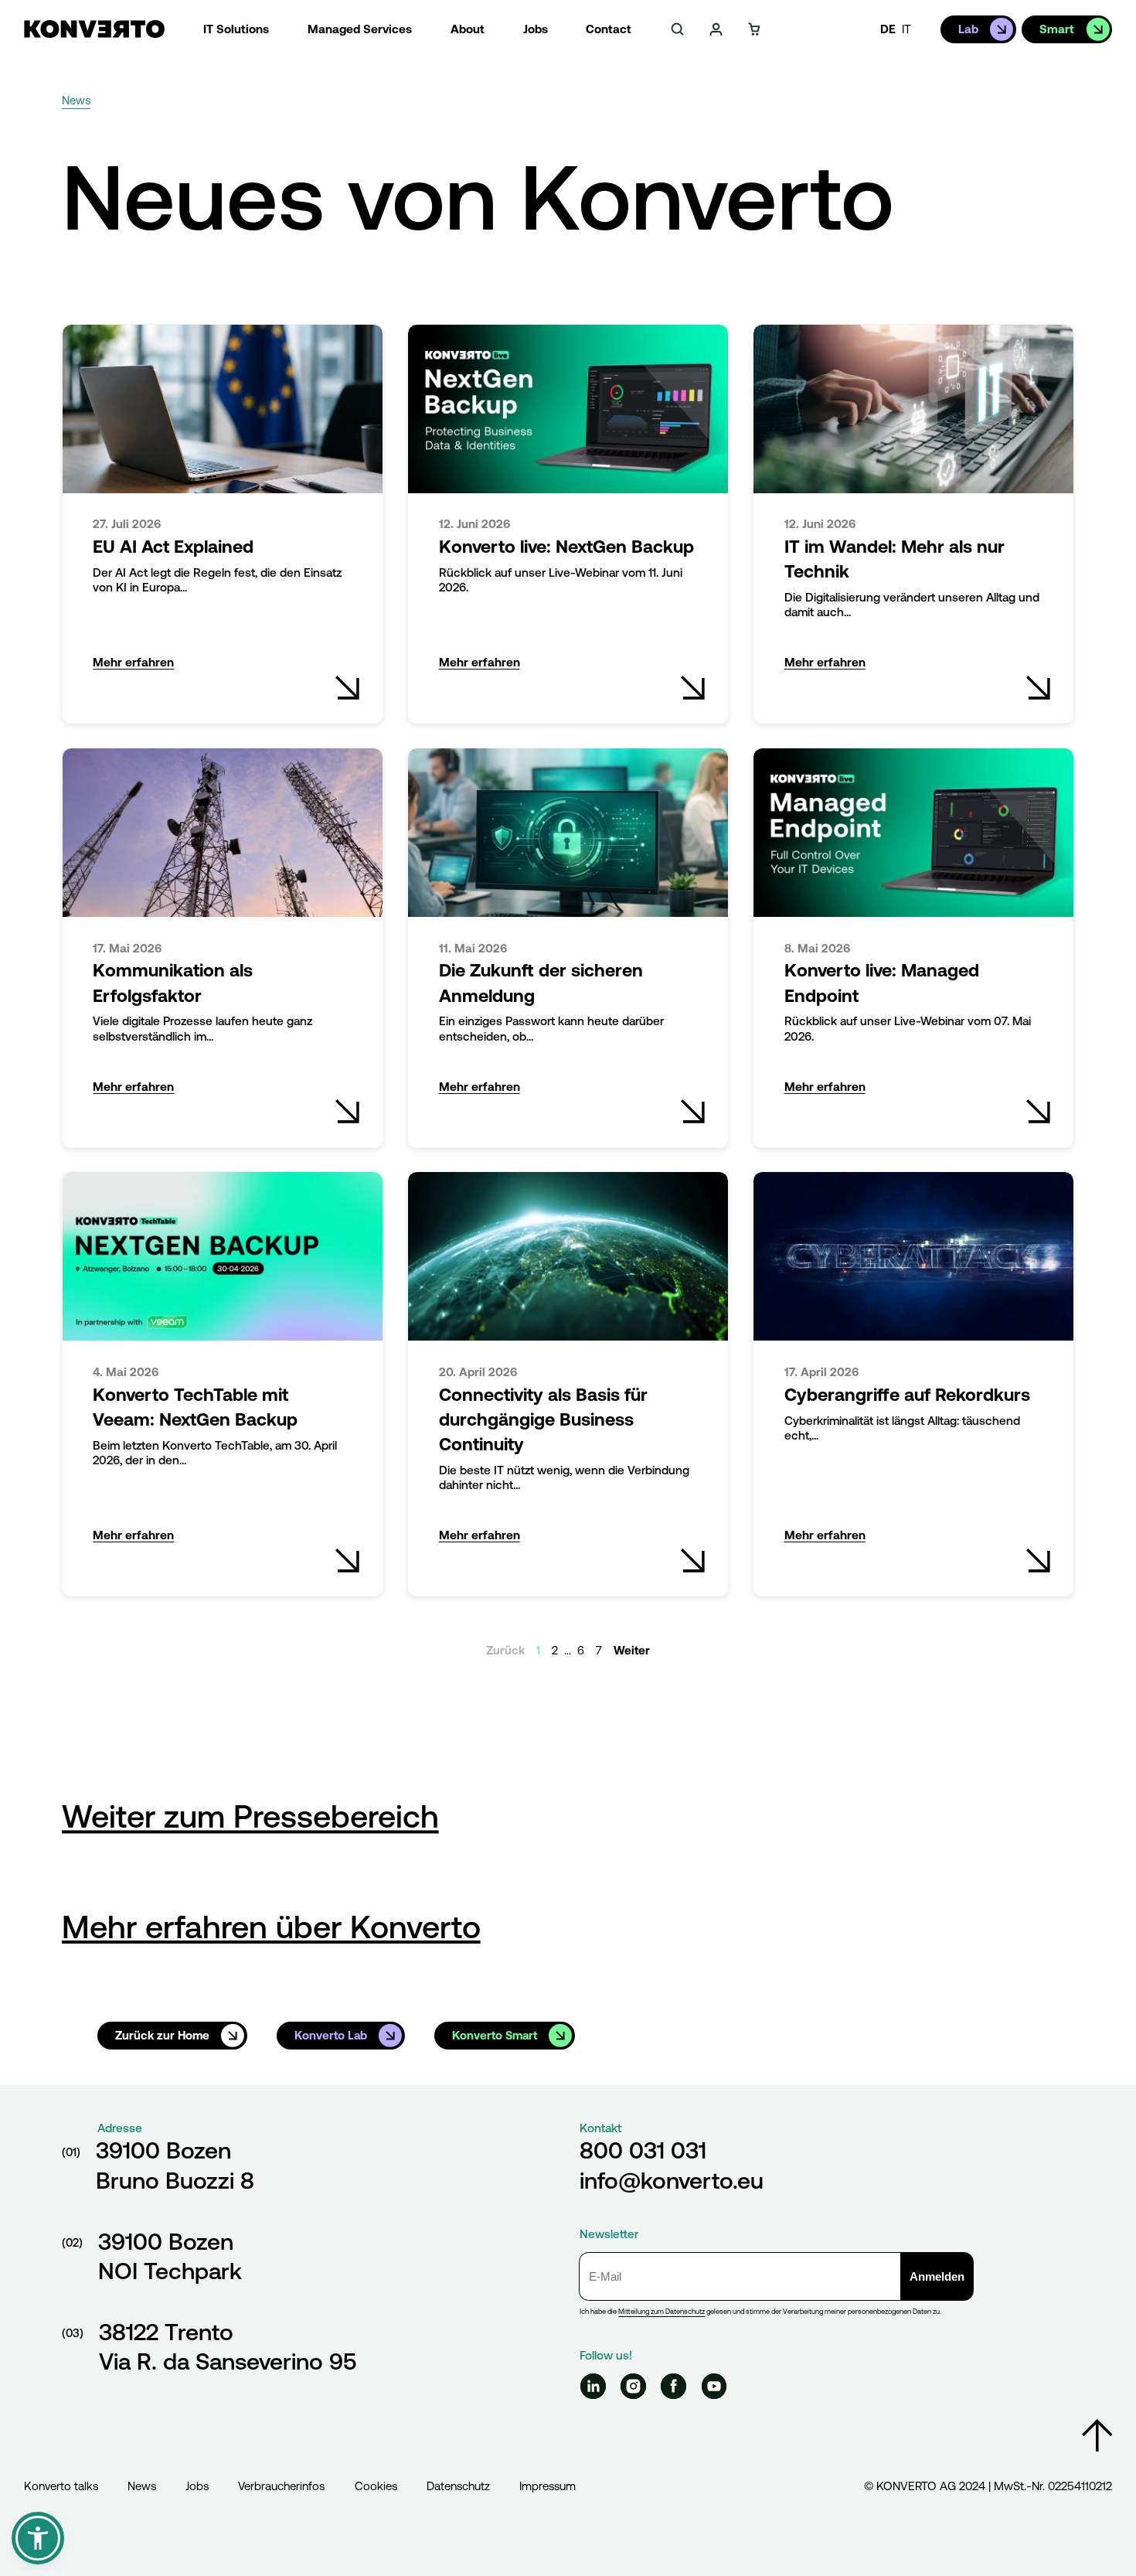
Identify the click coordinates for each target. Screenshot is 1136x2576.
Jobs (197, 2486)
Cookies (376, 2486)
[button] (38, 2538)
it (906, 29)
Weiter (632, 1650)
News (142, 2486)
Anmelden (937, 2276)
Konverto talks (61, 2486)
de (888, 29)
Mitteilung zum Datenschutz (662, 2311)
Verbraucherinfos (281, 2486)
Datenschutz (458, 2486)
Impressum (548, 2486)
